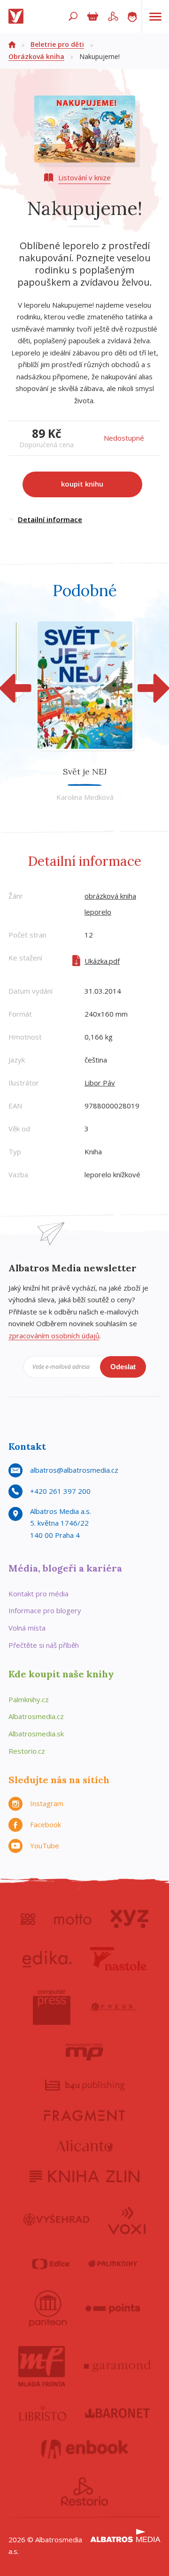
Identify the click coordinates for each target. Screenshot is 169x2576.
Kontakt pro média (38, 1594)
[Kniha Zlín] (84, 2176)
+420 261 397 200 (60, 1491)
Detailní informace (50, 519)
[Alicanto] (85, 2146)
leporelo (98, 912)
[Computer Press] (52, 2007)
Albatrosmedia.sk (36, 1734)
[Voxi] (127, 2220)
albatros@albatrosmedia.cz (74, 1470)
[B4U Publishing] (85, 2085)
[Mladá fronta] (42, 2366)
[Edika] (47, 1959)
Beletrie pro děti (57, 44)
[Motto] (73, 1919)
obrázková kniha (110, 896)
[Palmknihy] (113, 2264)
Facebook (46, 1824)
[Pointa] (113, 2309)
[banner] (18, 16)
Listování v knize (84, 177)
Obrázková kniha (36, 56)
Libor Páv (100, 1083)
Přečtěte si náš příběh (44, 1645)
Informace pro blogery (45, 1610)
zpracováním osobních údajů (54, 1336)
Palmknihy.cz (29, 1699)
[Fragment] (84, 2115)
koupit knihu (82, 484)
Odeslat (123, 1367)
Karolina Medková (85, 797)
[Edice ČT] (51, 2264)
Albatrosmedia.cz (36, 1716)
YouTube (45, 1845)
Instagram (47, 1803)
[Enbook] (85, 2449)
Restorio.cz (27, 1751)
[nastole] (118, 1959)
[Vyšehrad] (57, 2220)
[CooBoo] (28, 1919)
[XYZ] (129, 1919)
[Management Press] (84, 2052)
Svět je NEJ (85, 771)
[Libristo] (43, 2413)
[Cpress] (113, 2007)
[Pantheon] (48, 2309)
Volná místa (27, 1628)
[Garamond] (117, 2366)
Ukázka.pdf (102, 961)
